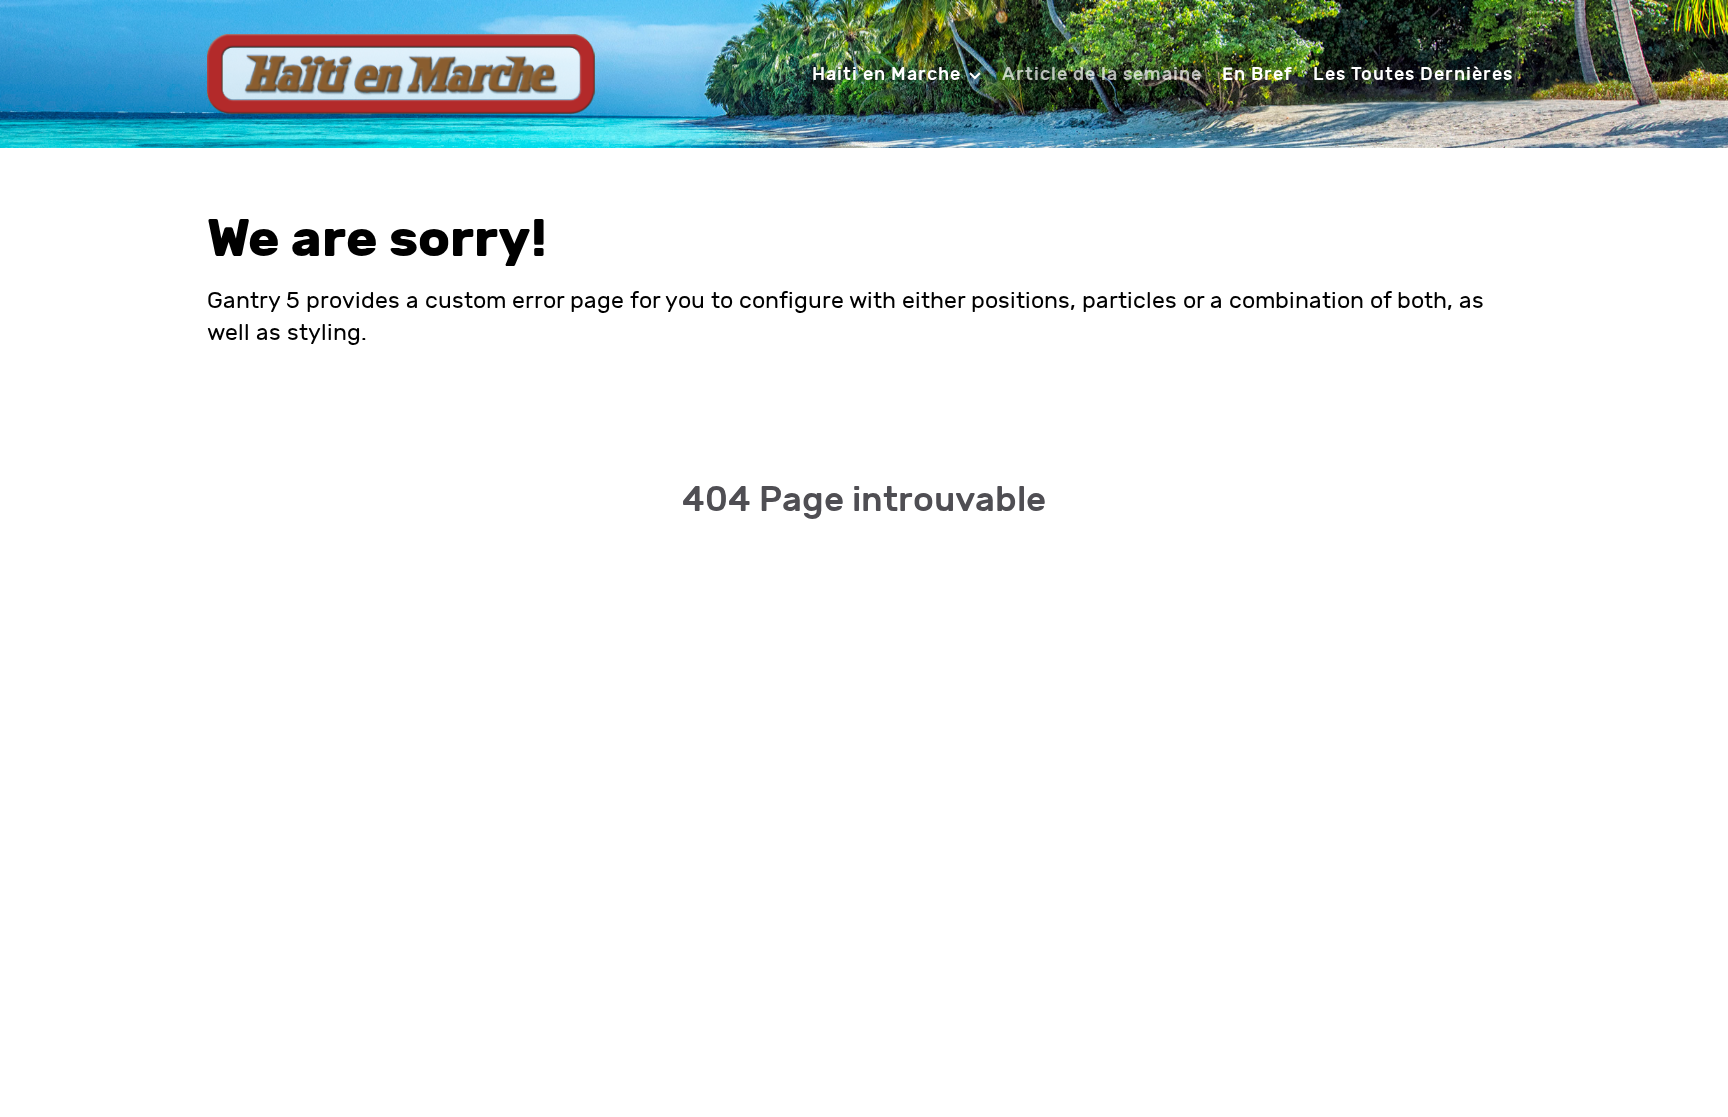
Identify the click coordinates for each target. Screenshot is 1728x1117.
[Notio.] (401, 72)
